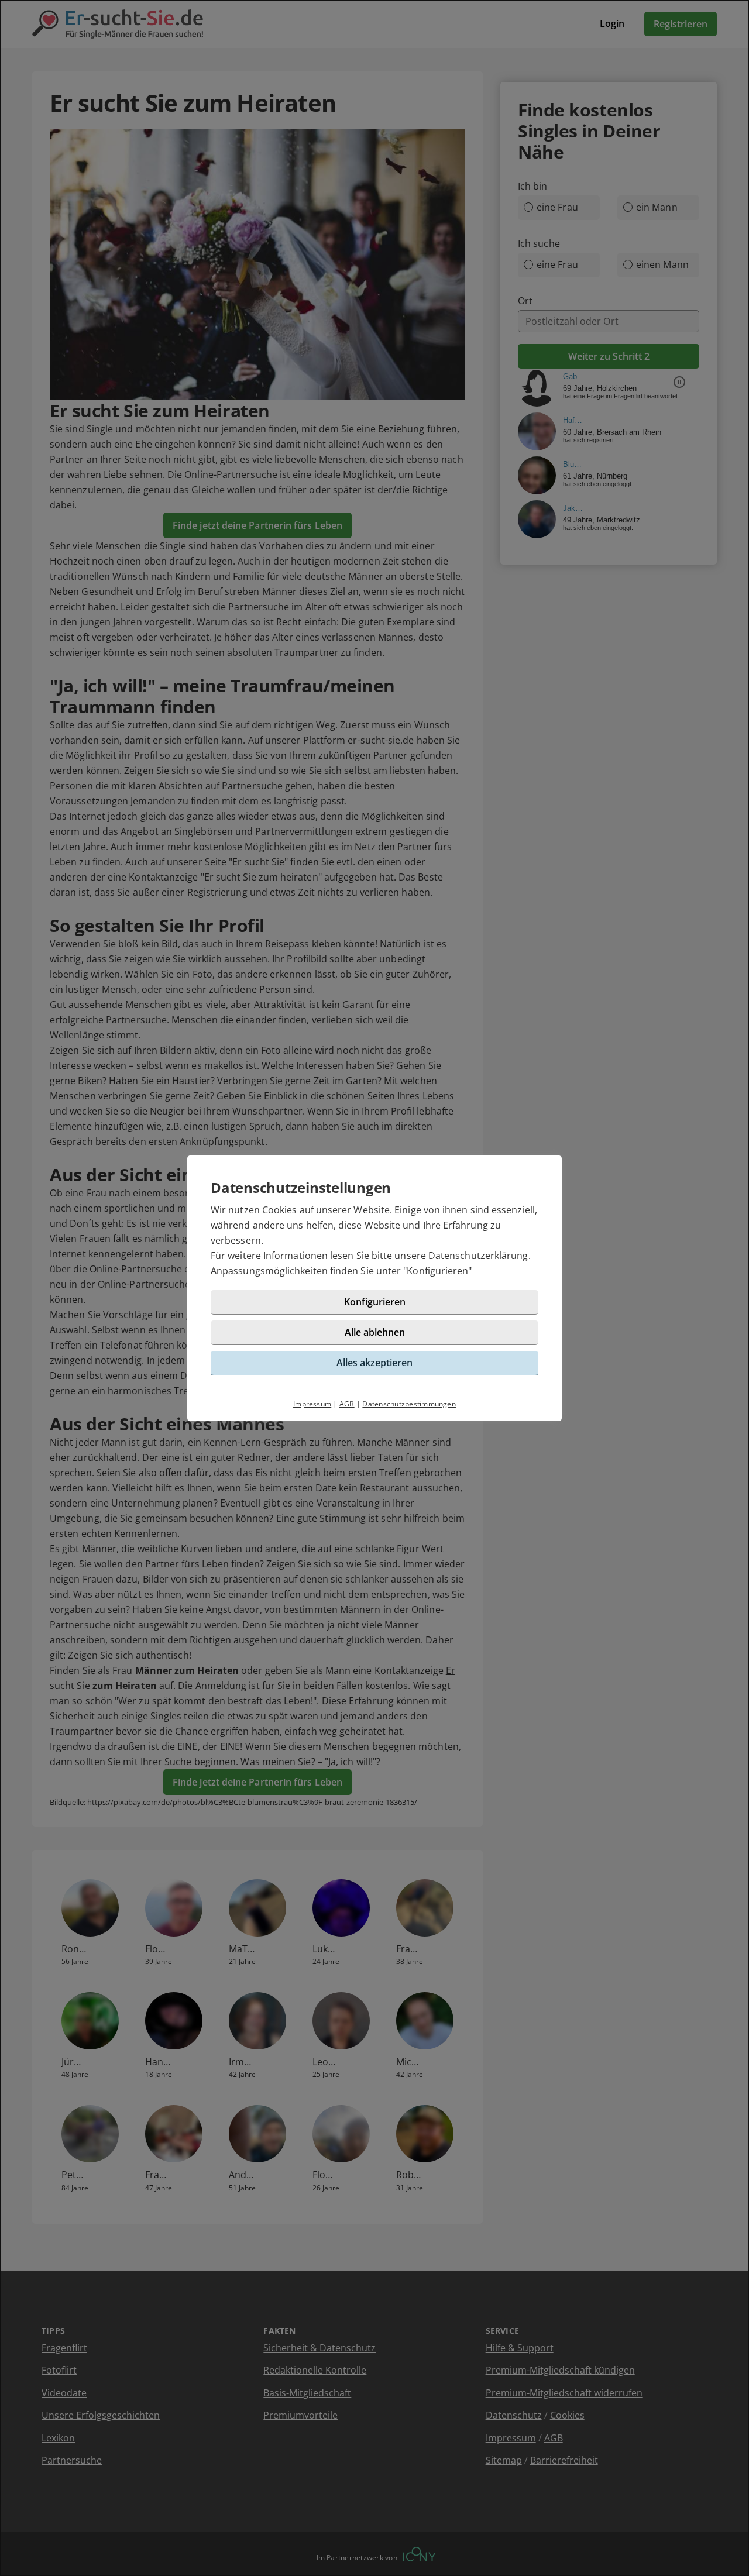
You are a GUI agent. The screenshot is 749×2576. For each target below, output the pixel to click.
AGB (347, 1404)
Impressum (312, 1404)
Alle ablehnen (375, 1332)
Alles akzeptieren (374, 1363)
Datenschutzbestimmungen (409, 1404)
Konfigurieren (437, 1271)
